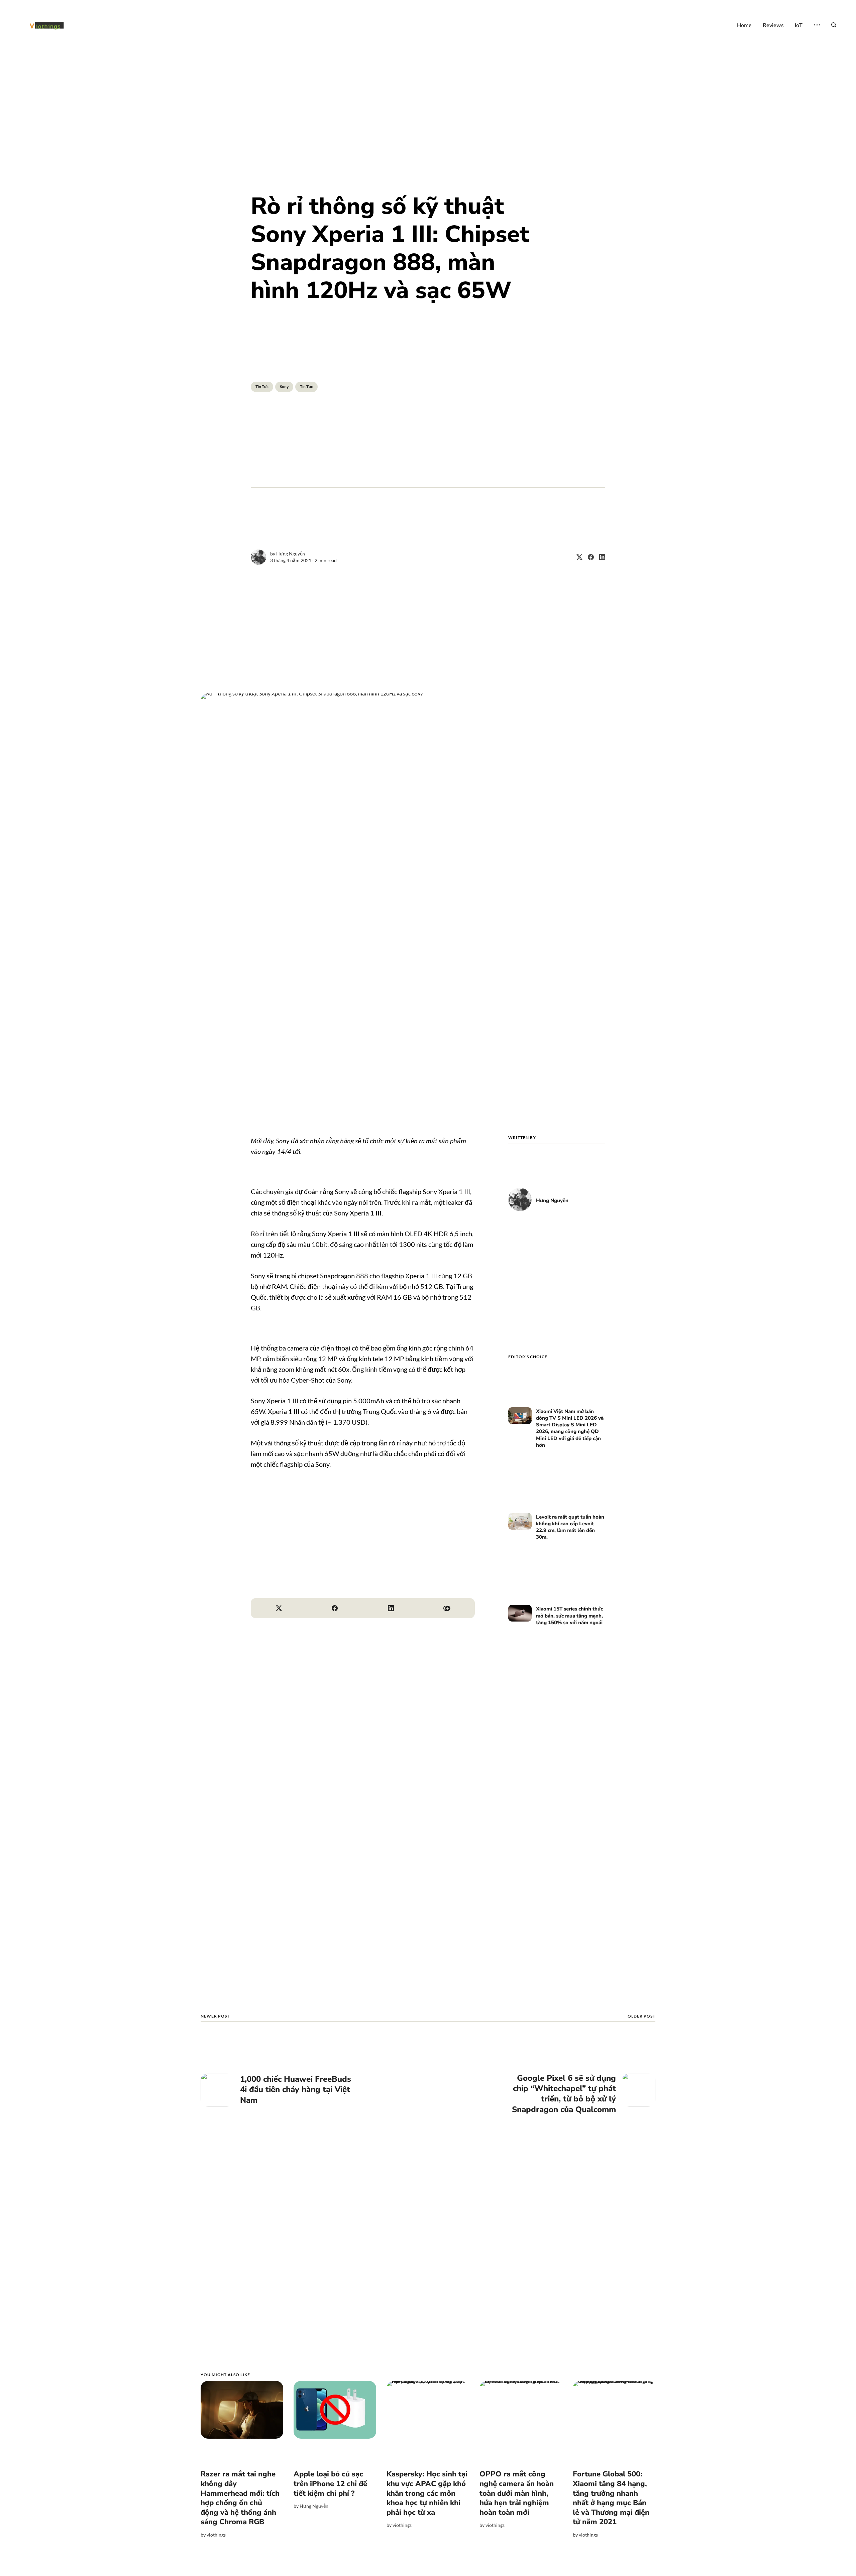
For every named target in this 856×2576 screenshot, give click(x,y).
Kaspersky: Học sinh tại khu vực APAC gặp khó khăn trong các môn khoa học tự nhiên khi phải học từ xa (427, 2493)
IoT (799, 25)
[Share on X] (577, 557)
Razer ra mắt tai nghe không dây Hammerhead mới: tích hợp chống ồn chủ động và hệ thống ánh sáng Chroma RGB (240, 2498)
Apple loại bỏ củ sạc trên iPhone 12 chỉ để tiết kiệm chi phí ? (330, 2484)
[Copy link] (447, 1608)
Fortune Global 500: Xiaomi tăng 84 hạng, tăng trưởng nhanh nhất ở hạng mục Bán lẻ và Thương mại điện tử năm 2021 (611, 2498)
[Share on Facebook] (588, 557)
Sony (284, 387)
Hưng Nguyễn (291, 554)
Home (744, 25)
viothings (216, 2535)
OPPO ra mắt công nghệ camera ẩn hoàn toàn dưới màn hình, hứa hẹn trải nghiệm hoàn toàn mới (517, 2493)
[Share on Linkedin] (600, 557)
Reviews (773, 25)
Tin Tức (262, 387)
